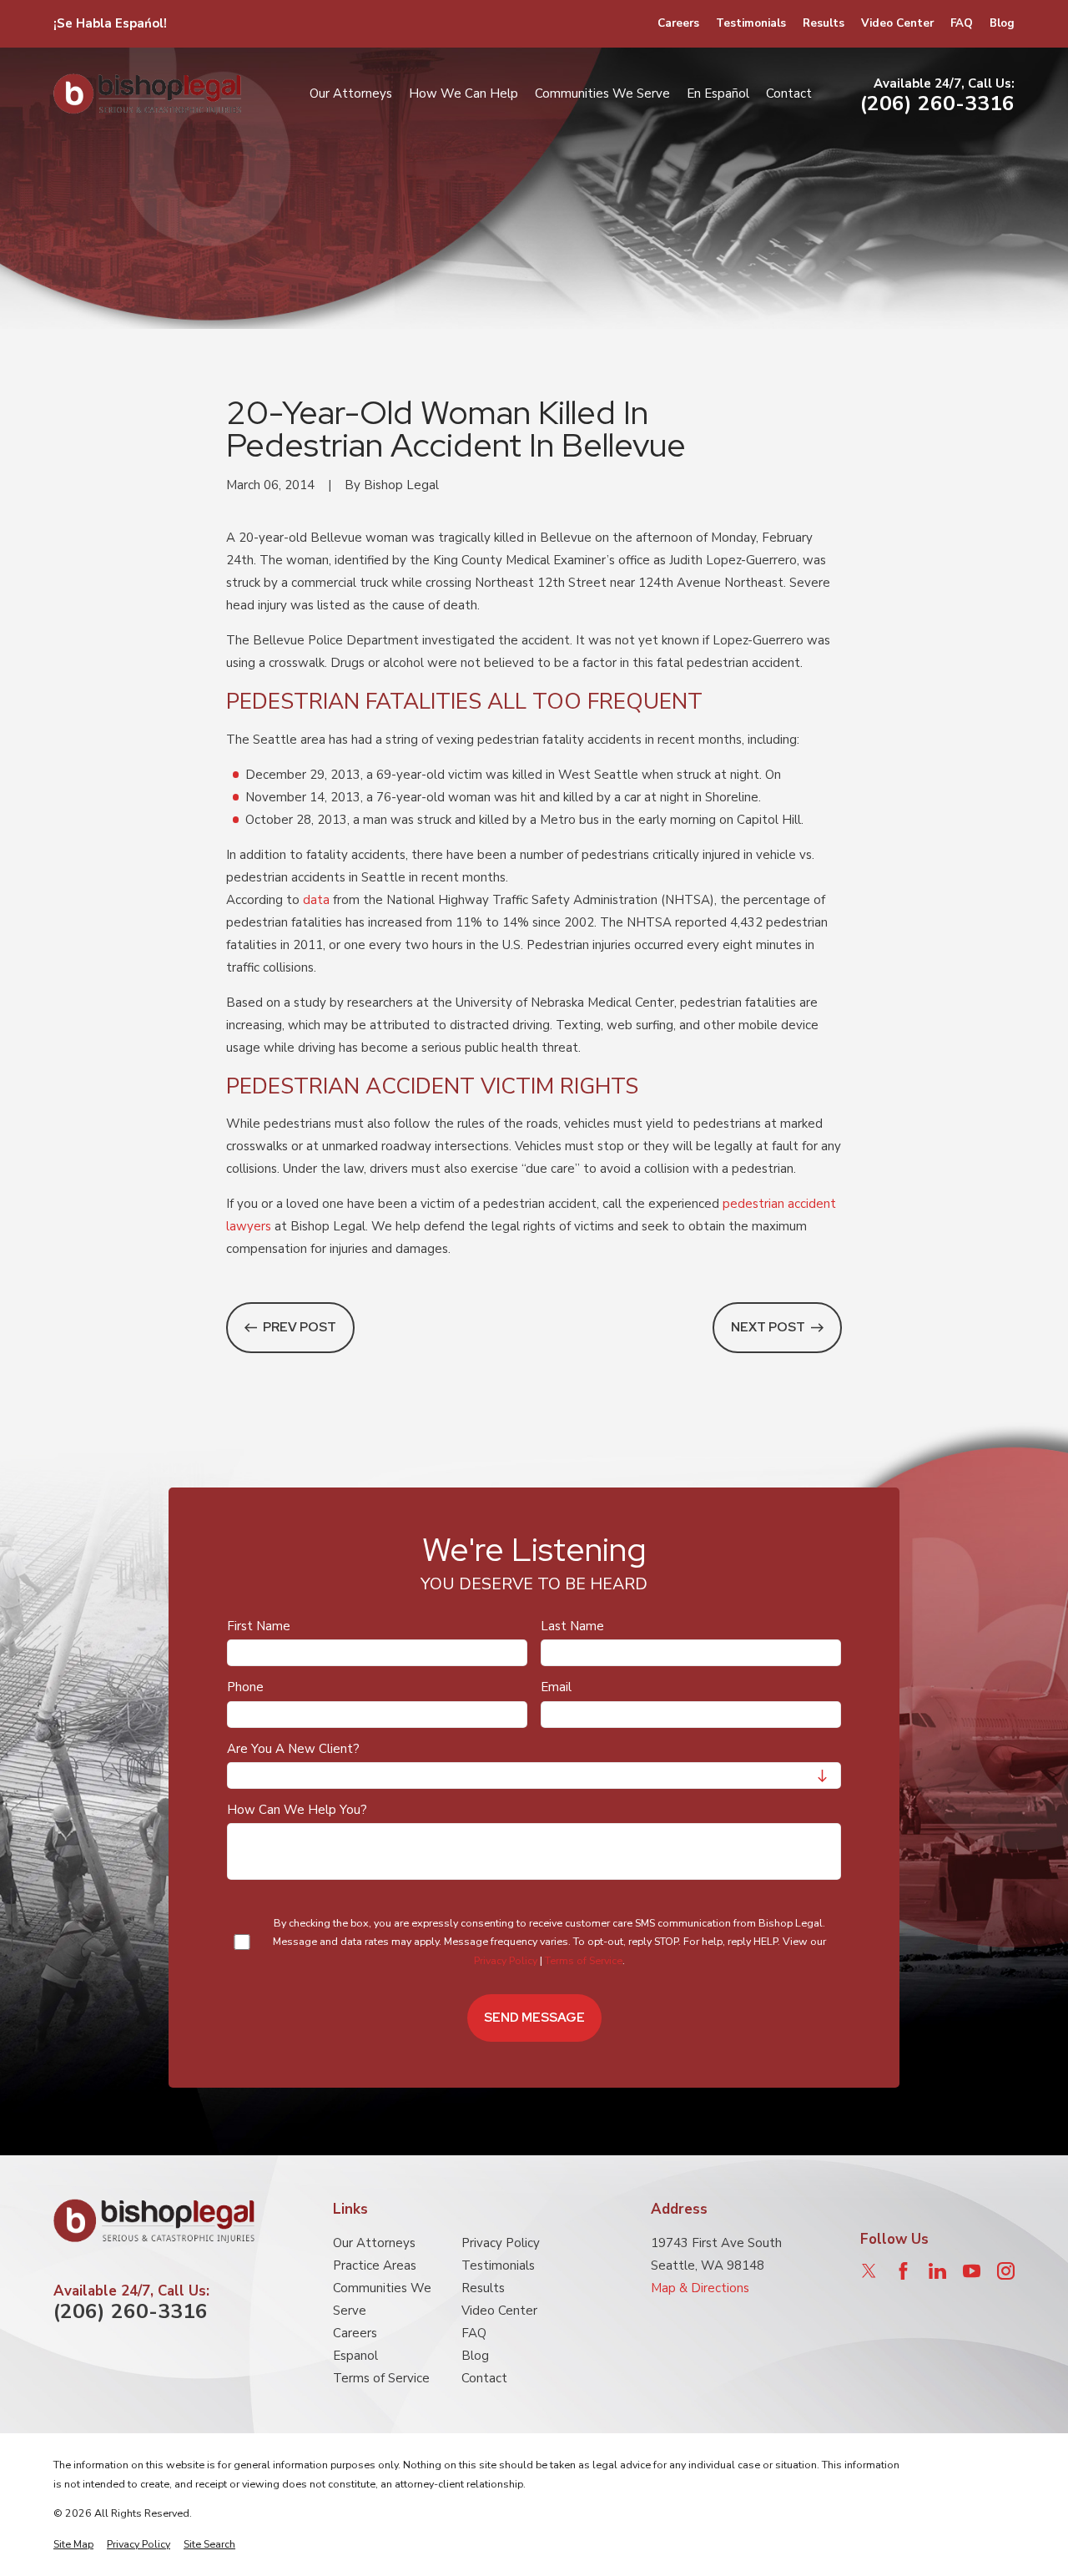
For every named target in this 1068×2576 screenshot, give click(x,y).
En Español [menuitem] (718, 93)
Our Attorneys (374, 2243)
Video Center (897, 23)
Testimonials (751, 23)
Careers (678, 23)
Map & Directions (700, 2288)
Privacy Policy (506, 1960)
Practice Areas (375, 2265)
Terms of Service (584, 1960)
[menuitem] (73, 2545)
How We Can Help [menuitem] (463, 93)
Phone (245, 1688)
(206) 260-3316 (937, 104)
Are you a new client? (293, 1749)
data (316, 900)
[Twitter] (869, 2271)
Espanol (355, 2356)
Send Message (534, 2018)
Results (824, 23)
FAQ (962, 23)
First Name (259, 1626)
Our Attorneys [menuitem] (351, 93)
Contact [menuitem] (789, 93)
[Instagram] (1006, 2271)
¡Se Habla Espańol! (110, 23)
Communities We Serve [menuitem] (602, 93)
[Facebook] (903, 2271)
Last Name (572, 1626)
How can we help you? (297, 1810)
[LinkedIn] (937, 2271)
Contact (484, 2378)
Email (556, 1688)
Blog (1002, 23)
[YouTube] (972, 2271)
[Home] (147, 94)
